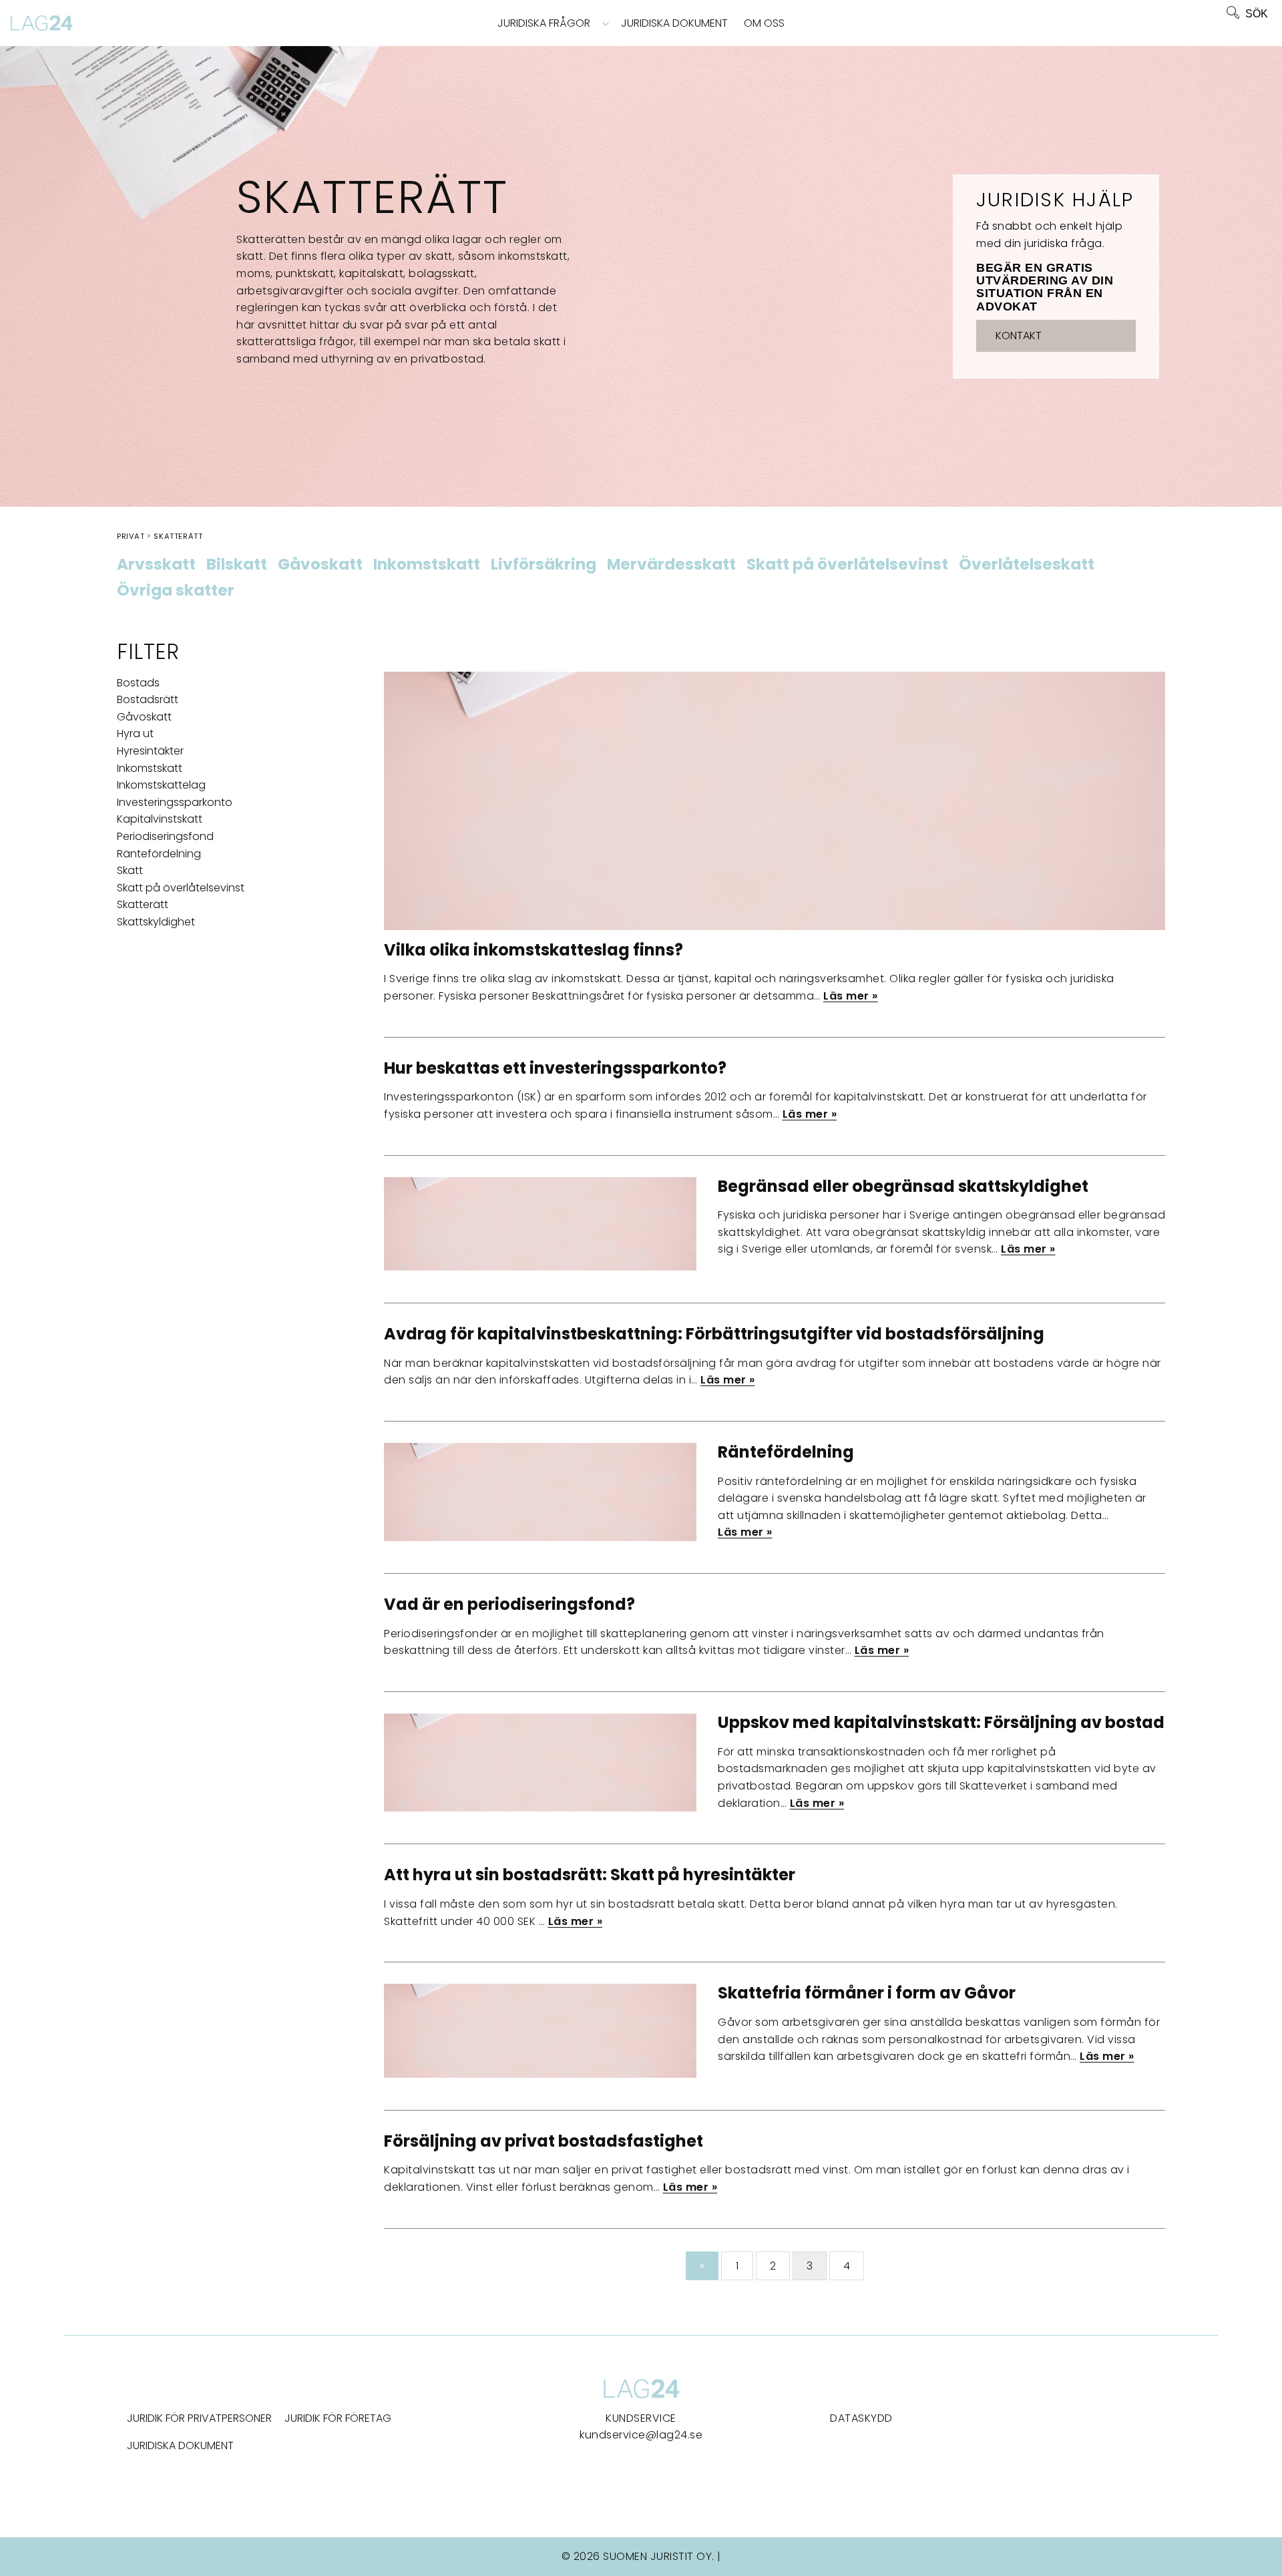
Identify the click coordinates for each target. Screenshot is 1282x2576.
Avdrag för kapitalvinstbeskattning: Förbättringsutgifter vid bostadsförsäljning (714, 1334)
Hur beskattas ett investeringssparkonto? (555, 1068)
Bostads (138, 683)
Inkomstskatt (427, 565)
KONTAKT (1019, 336)
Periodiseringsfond (165, 836)
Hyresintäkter (150, 751)
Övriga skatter (176, 591)
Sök (1257, 14)
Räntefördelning (159, 854)
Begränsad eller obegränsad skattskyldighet (903, 1186)
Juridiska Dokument (674, 23)
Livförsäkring (544, 565)
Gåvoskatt (320, 565)
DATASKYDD (861, 2418)
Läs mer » (851, 996)
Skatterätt (143, 904)
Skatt (130, 870)
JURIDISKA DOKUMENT (180, 2445)
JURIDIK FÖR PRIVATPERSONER (199, 2418)
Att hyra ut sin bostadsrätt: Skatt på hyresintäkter (590, 1875)
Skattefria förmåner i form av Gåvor (867, 1993)
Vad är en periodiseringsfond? (509, 1604)
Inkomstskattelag (161, 785)
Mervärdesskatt (671, 565)
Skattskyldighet (156, 922)
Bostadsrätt (148, 699)
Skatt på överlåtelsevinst (847, 565)
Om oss (764, 23)
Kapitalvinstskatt (160, 819)
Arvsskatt (156, 565)
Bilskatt (237, 565)
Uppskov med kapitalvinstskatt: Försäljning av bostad (941, 1722)
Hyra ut (135, 733)
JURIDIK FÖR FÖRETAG (338, 2418)
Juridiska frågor (544, 23)
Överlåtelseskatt (1027, 565)
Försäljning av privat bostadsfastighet (544, 2141)
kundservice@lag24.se (641, 2435)
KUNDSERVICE (641, 2418)
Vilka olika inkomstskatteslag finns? (533, 950)
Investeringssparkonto (175, 802)
